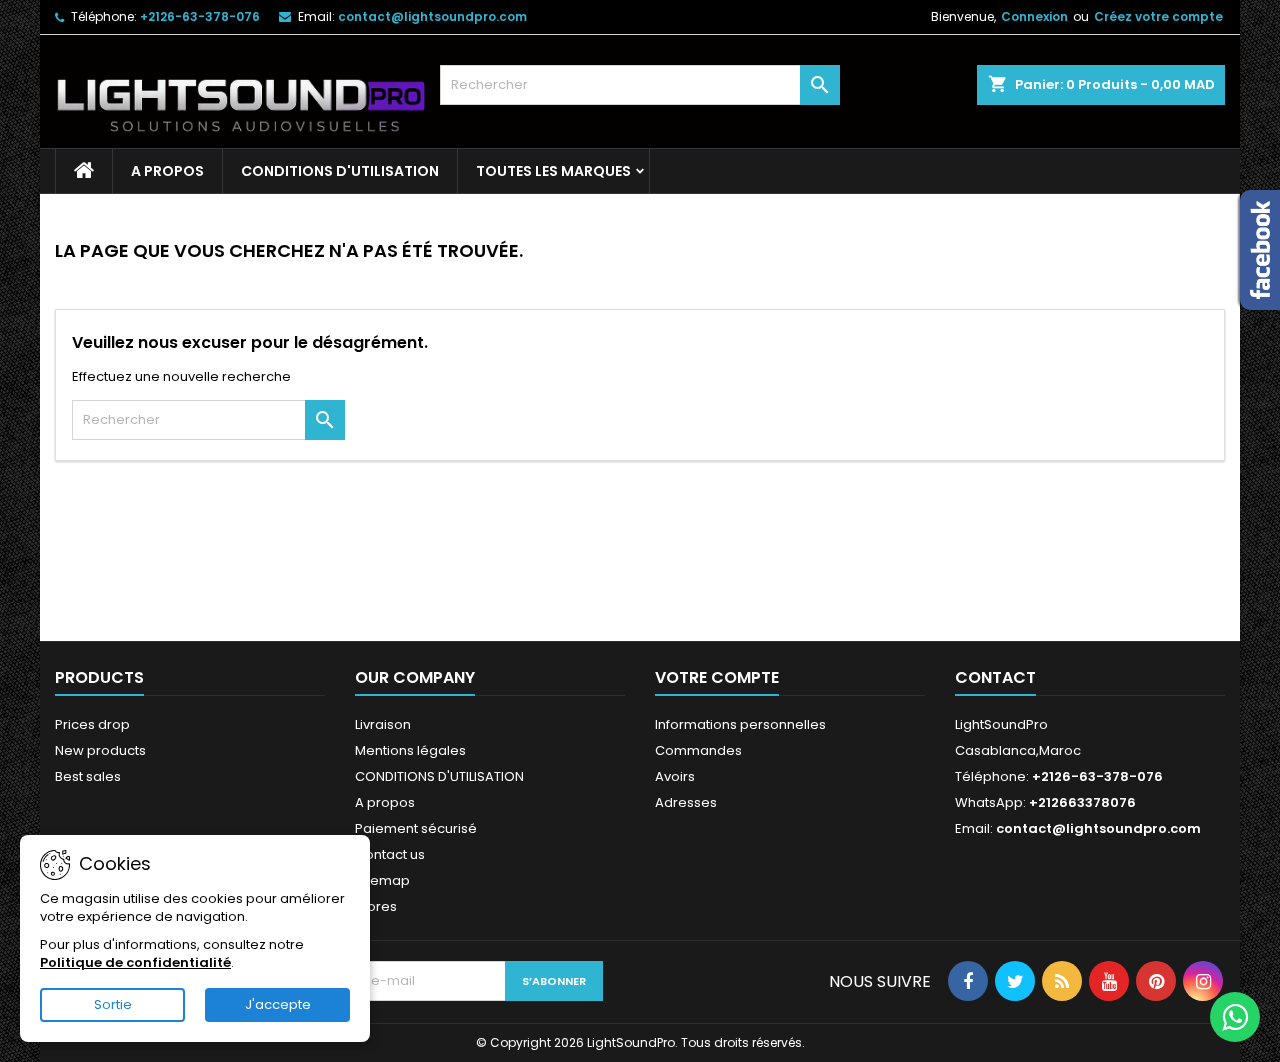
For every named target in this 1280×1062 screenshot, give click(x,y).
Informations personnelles (740, 724)
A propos (167, 171)
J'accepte (278, 1004)
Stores (376, 906)
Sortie (113, 1004)
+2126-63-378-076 (200, 16)
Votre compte (717, 677)
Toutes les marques (553, 171)
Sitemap (382, 880)
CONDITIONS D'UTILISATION (340, 171)
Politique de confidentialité (135, 962)
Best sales (88, 776)
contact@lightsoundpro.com (432, 16)
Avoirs (675, 776)
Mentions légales (410, 750)
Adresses (686, 802)
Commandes (698, 750)
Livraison (383, 724)
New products (100, 750)
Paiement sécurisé (416, 828)
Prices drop (92, 724)
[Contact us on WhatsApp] (1235, 1017)
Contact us (390, 854)
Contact (995, 677)
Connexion (1034, 16)
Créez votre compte (1158, 16)
